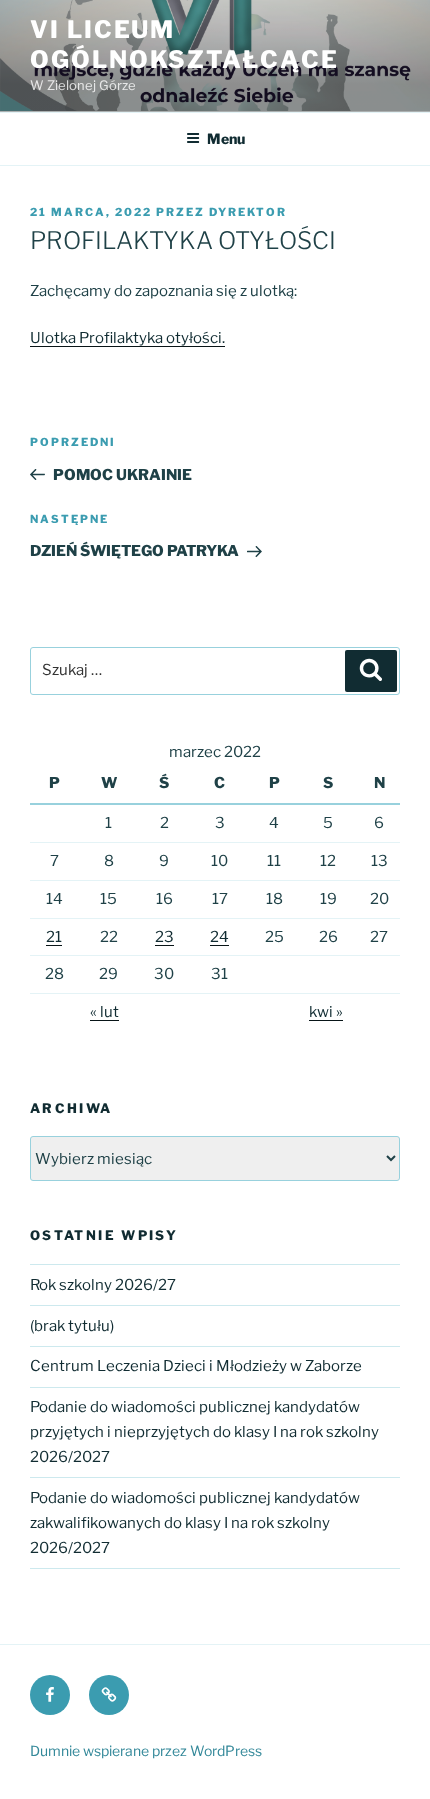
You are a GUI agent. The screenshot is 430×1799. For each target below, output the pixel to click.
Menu (226, 138)
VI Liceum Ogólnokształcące (184, 44)
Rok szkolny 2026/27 (103, 1285)
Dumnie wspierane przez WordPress (146, 1750)
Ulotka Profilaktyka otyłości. (127, 338)
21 (54, 937)
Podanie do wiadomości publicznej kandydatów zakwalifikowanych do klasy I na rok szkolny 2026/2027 (195, 1523)
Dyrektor (248, 212)
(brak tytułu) (72, 1326)
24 (219, 937)
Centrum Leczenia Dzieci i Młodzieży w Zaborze (196, 1366)
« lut (104, 1012)
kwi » (326, 1012)
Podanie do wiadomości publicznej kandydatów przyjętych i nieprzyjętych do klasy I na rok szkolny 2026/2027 (204, 1432)
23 (164, 937)
